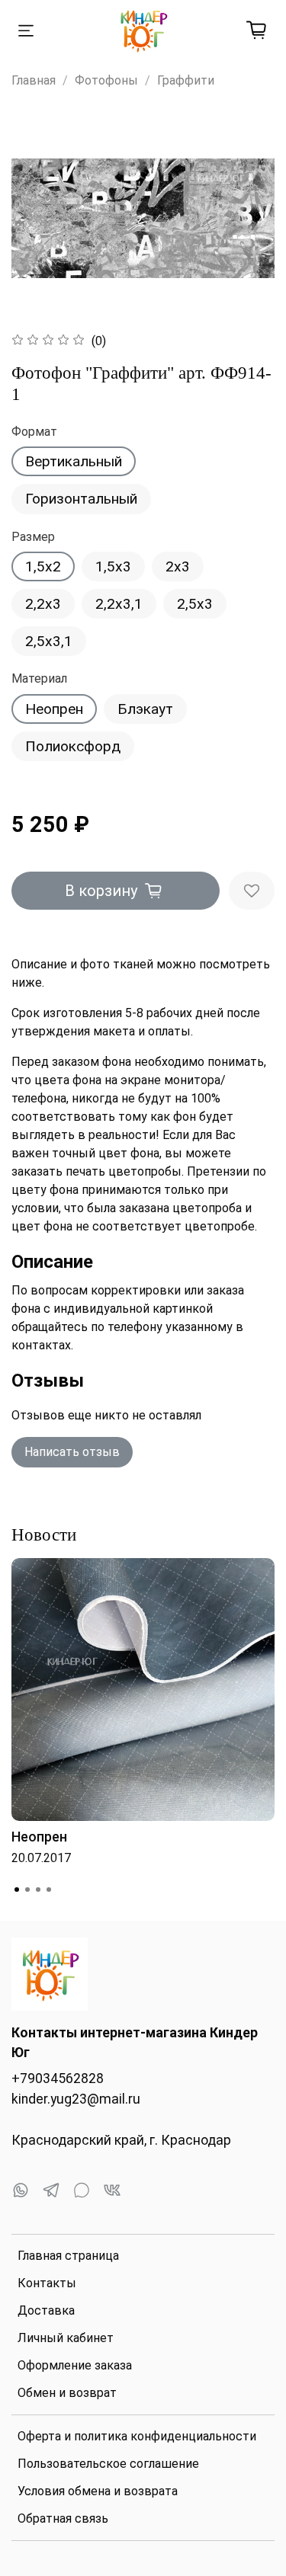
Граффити (186, 80)
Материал (39, 678)
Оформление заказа (75, 2365)
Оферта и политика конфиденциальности (137, 2436)
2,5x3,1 (49, 641)
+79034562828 (58, 2078)
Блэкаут (145, 709)
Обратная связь (63, 2518)
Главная (34, 80)
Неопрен (54, 709)
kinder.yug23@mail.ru (76, 2099)
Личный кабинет (66, 2338)
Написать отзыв (72, 1452)
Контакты (47, 2283)
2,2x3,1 (119, 604)
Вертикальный (74, 461)
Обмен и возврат (67, 2393)
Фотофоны (106, 80)
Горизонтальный (81, 499)
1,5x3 (113, 566)
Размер (33, 537)
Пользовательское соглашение (108, 2464)
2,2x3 (43, 604)
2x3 (178, 566)
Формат (34, 432)
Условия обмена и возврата (98, 2491)
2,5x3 (195, 604)
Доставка (46, 2310)
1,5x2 (43, 566)
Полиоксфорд (73, 746)
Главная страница (68, 2256)
